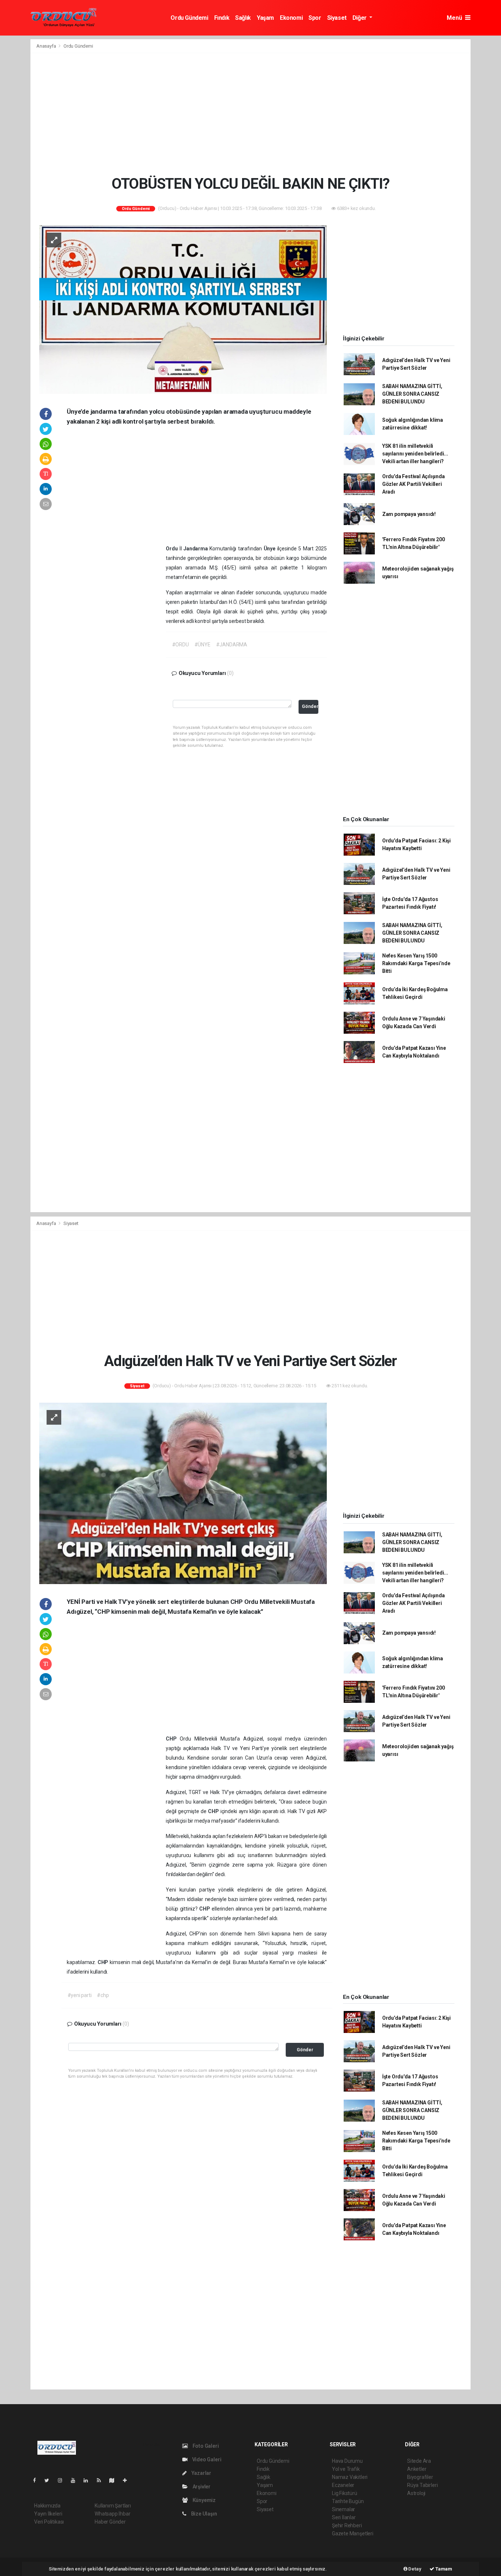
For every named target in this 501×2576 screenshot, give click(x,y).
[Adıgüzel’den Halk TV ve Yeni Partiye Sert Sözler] (183, 1493)
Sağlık (243, 18)
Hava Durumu (347, 2461)
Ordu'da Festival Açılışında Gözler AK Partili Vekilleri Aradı (414, 484)
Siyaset (337, 18)
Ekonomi (291, 18)
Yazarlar (201, 2473)
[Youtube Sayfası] (76, 2480)
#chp (103, 1995)
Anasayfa (47, 46)
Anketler (417, 2469)
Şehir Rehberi (347, 2525)
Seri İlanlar (344, 2517)
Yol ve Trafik (346, 2469)
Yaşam (265, 18)
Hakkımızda (47, 2506)
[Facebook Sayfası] (37, 2480)
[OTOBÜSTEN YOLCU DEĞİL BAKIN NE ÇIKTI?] (183, 309)
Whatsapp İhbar (112, 2514)
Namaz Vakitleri (350, 2477)
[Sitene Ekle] (128, 2480)
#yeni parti (80, 1995)
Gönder (310, 706)
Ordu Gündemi (189, 18)
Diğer (360, 18)
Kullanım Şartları (113, 2506)
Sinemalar (343, 2509)
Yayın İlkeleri (48, 2514)
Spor (315, 18)
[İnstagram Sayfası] (63, 2480)
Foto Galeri (205, 2446)
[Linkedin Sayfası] (89, 2480)
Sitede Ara (419, 2461)
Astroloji (416, 2493)
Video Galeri (206, 2459)
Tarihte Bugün (348, 2501)
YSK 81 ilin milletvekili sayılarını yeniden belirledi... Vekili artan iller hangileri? (415, 454)
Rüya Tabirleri (422, 2485)
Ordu (173, 549)
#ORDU (180, 645)
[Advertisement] (251, 114)
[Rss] (102, 2480)
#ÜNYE (202, 645)
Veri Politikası (49, 2522)
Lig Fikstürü (345, 2493)
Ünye (270, 549)
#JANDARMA (232, 645)
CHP (173, 1739)
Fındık (222, 18)
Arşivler (201, 2487)
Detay (414, 2569)
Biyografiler (420, 2477)
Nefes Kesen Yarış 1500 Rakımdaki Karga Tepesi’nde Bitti (416, 963)
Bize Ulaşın (204, 2514)
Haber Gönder (110, 2522)
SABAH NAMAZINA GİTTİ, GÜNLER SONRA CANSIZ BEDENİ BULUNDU (412, 394)
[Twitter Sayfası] (50, 2480)
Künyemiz (204, 2500)
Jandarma (196, 549)
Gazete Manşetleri (353, 2533)
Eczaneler (343, 2485)
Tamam (443, 2569)
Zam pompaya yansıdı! (409, 514)
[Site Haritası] (115, 2480)
